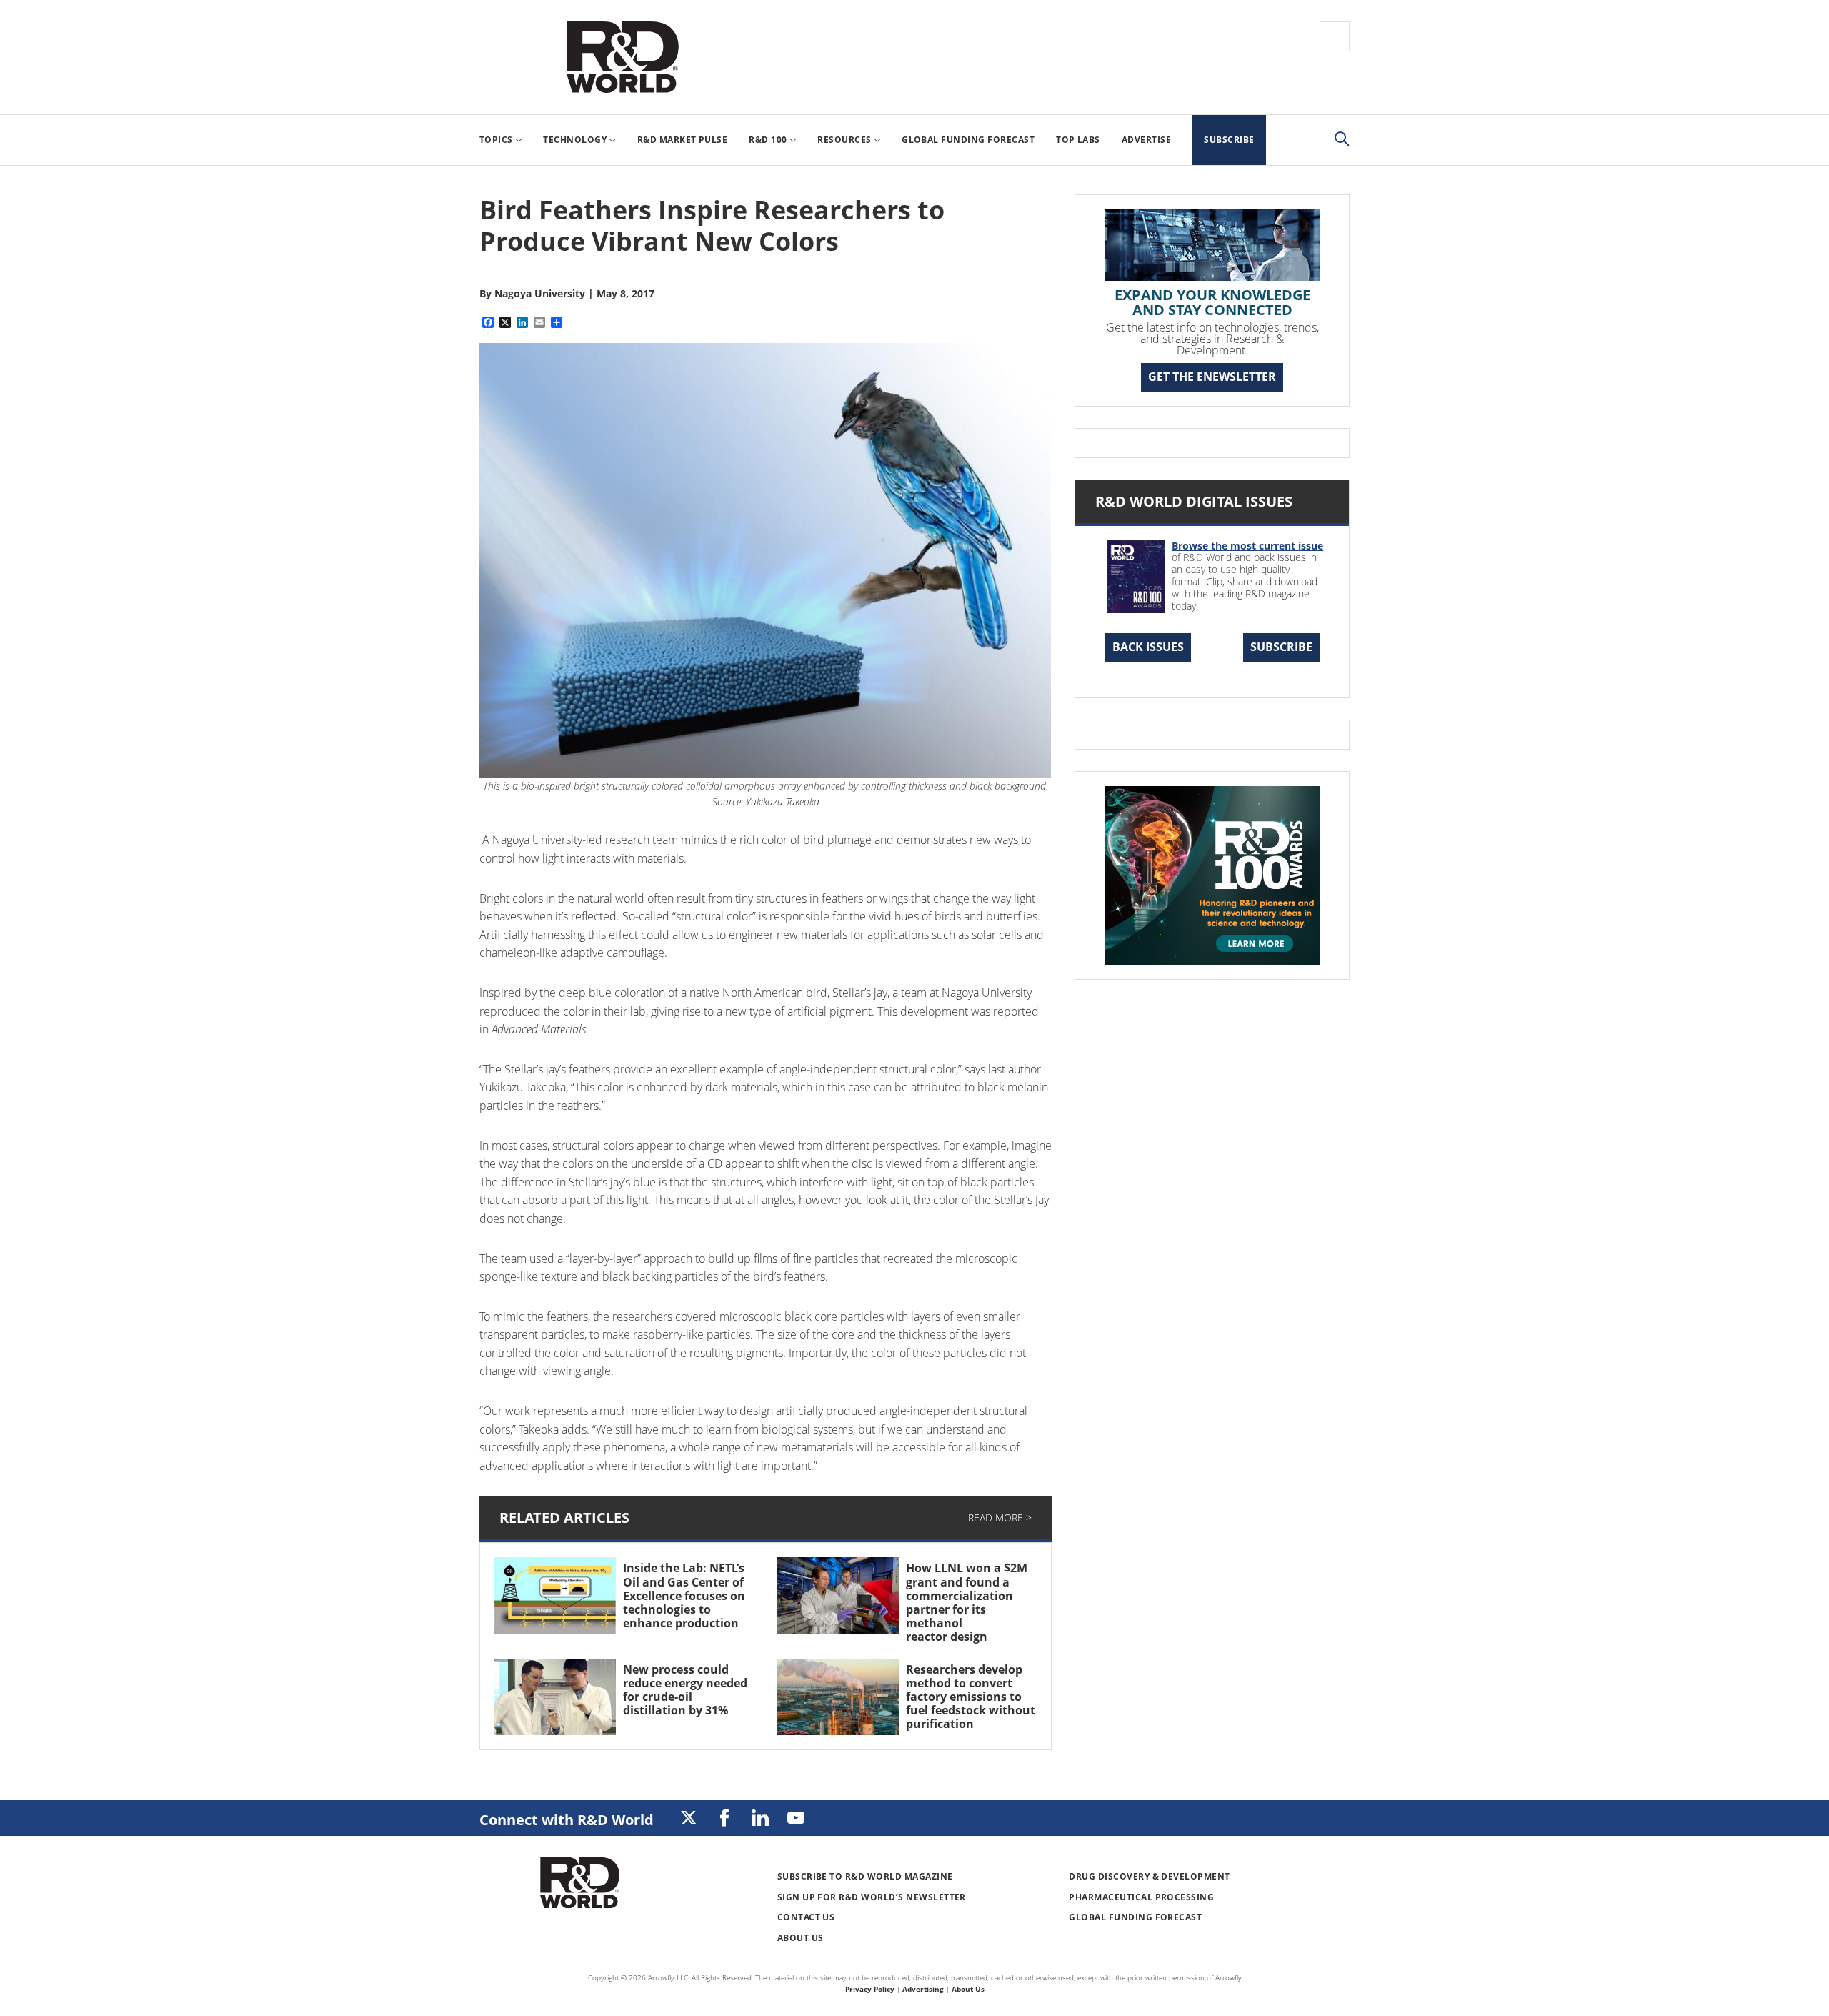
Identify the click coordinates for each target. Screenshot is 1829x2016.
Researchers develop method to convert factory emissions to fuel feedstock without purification (971, 1697)
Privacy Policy (870, 1989)
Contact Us (806, 1917)
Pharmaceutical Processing (1141, 1897)
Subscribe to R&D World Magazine (865, 1876)
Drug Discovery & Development (1149, 1876)
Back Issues (1148, 647)
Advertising (923, 1989)
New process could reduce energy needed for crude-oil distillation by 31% (685, 1690)
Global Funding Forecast (1135, 1917)
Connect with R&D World (567, 1820)
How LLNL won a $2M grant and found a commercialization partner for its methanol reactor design (967, 1602)
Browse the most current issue (1247, 546)
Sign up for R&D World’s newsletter (872, 1897)
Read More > (1000, 1518)
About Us (801, 1938)
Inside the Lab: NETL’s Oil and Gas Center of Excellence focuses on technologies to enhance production (685, 1595)
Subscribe (1281, 647)
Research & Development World (622, 57)
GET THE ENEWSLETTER (1212, 377)
